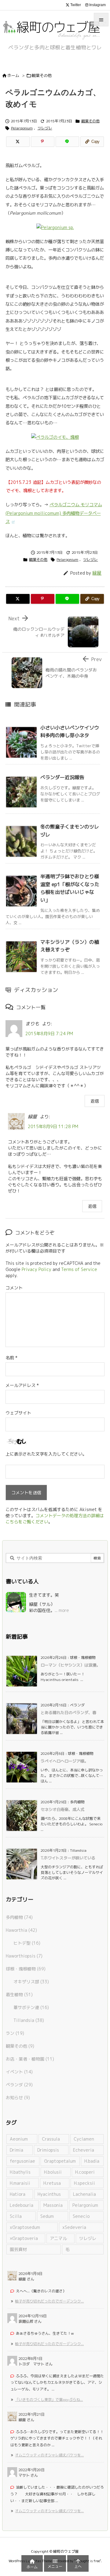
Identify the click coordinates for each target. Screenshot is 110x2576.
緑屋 (97, 573)
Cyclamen (84, 2139)
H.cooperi (85, 2172)
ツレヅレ (45, 128)
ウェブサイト (18, 1413)
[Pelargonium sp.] (55, 227)
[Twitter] (18, 142)
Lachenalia (84, 2194)
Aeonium (19, 2139)
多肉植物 (19, 1917)
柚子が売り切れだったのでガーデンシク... (49, 2301)
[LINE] (67, 142)
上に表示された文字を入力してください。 (46, 1454)
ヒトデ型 (27, 1943)
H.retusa (52, 2183)
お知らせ (18, 2098)
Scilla (16, 2216)
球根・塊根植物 (26, 1969)
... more (62, 1610)
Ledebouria (22, 2205)
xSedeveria (74, 2227)
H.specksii (84, 2183)
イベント (19, 2072)
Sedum (47, 2216)
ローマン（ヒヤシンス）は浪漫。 (70, 1665)
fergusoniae (22, 2161)
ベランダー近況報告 (62, 777)
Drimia (16, 2150)
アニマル (58, 2238)
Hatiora (18, 2194)
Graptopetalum (60, 2161)
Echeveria (84, 2150)
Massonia (53, 2205)
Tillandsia (29, 2020)
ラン (15, 2033)
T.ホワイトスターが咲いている (68, 1858)
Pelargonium (22, 128)
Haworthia (21, 1930)
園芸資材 (18, 2249)
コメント (14, 1288)
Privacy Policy (37, 1269)
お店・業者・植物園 (30, 2059)
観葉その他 (42, 75)
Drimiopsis (48, 2150)
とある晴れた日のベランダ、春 (68, 1713)
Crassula (51, 2139)
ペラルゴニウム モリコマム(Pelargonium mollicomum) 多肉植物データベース (54, 513)
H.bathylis (20, 2172)
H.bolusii (53, 2172)
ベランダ (19, 2085)
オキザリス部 (31, 1982)
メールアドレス (22, 1385)
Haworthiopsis (24, 1956)
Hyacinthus (49, 2194)
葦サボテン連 (31, 2007)
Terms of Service (79, 1269)
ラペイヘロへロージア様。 (64, 1761)
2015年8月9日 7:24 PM (49, 1033)
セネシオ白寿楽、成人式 (62, 1809)
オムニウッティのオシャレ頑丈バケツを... (49, 2455)
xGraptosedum (25, 2227)
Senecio (81, 2216)
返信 (95, 1101)
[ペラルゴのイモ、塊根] (55, 437)
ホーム (13, 75)
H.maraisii (20, 2183)
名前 (11, 1358)
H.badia (92, 2161)
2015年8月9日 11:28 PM (53, 1126)
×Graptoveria (24, 2238)
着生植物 (19, 1994)
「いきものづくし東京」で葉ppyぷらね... (49, 2400)
